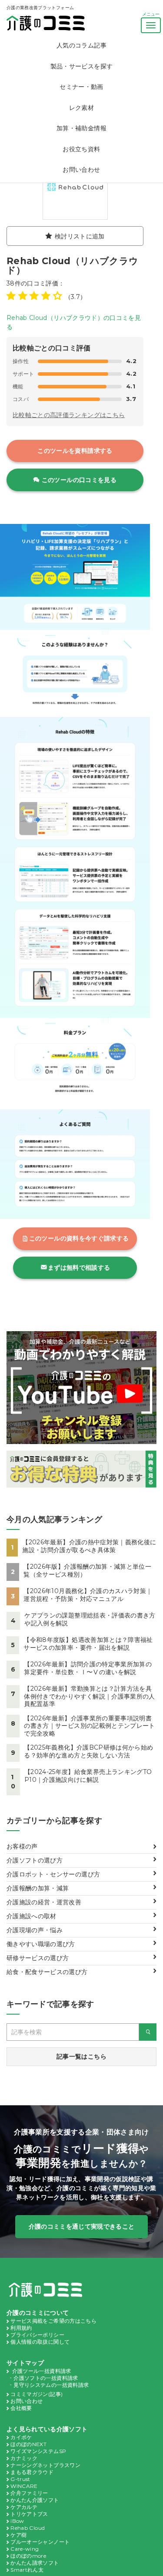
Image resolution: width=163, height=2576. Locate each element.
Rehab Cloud (28, 2528)
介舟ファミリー (29, 2493)
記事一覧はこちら (81, 2056)
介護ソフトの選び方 (35, 1860)
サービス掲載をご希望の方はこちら (53, 2321)
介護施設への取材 (32, 1916)
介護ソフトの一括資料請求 (46, 2378)
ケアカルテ (24, 2507)
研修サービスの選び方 (38, 1958)
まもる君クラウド (32, 2472)
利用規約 (21, 2328)
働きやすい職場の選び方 (41, 1944)
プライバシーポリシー (37, 2335)
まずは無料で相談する (79, 1268)
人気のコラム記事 (81, 45)
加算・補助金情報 (81, 128)
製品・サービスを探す (82, 66)
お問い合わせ (81, 170)
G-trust (20, 2479)
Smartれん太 (27, 2570)
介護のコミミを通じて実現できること (82, 2226)
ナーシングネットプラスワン (45, 2465)
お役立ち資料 (81, 149)
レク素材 (81, 108)
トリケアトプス (29, 2514)
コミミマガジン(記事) (37, 2394)
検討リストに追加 (80, 236)
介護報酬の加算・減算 (38, 1888)
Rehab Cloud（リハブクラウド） (72, 265)
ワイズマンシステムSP (38, 2451)
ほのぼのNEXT (28, 2444)
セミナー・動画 (81, 87)
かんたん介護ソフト (35, 2500)
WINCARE (24, 2486)
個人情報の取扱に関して (40, 2342)
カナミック (24, 2458)
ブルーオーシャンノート (40, 2542)
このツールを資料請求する (75, 451)
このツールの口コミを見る (79, 480)
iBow (17, 2521)
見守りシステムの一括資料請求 (51, 2385)
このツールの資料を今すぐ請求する (79, 1238)
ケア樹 (18, 2535)
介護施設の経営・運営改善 (44, 1902)
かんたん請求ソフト (35, 2563)
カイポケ (21, 2437)
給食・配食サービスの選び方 (47, 1972)
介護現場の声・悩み (35, 1930)
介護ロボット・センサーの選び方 (53, 1874)
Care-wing (25, 2549)
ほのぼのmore (28, 2556)
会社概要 (21, 2408)
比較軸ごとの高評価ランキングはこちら (69, 415)
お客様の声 (22, 1846)
